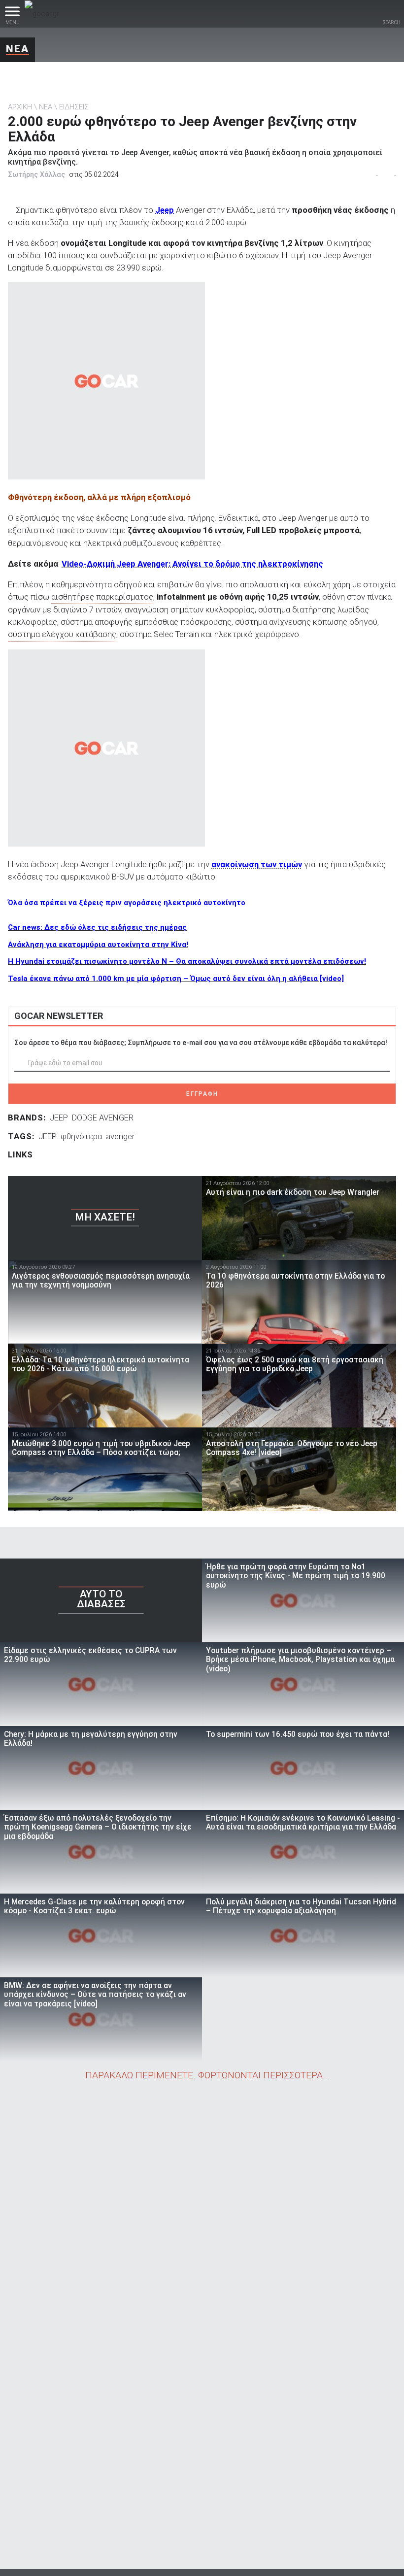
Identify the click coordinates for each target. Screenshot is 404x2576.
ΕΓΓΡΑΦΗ (202, 1094)
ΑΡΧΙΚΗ (20, 107)
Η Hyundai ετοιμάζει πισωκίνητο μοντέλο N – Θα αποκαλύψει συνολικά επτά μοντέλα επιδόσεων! (187, 961)
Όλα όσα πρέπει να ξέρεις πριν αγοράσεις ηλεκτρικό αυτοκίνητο (127, 903)
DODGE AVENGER (103, 1118)
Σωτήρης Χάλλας (36, 174)
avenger (120, 1136)
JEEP (59, 1118)
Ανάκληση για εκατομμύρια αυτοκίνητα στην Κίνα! (98, 945)
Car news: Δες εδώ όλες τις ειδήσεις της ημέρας (97, 927)
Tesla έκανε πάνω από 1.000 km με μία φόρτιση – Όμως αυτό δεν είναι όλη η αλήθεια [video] (176, 979)
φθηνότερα (81, 1136)
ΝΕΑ (17, 49)
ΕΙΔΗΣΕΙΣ (74, 107)
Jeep (165, 210)
